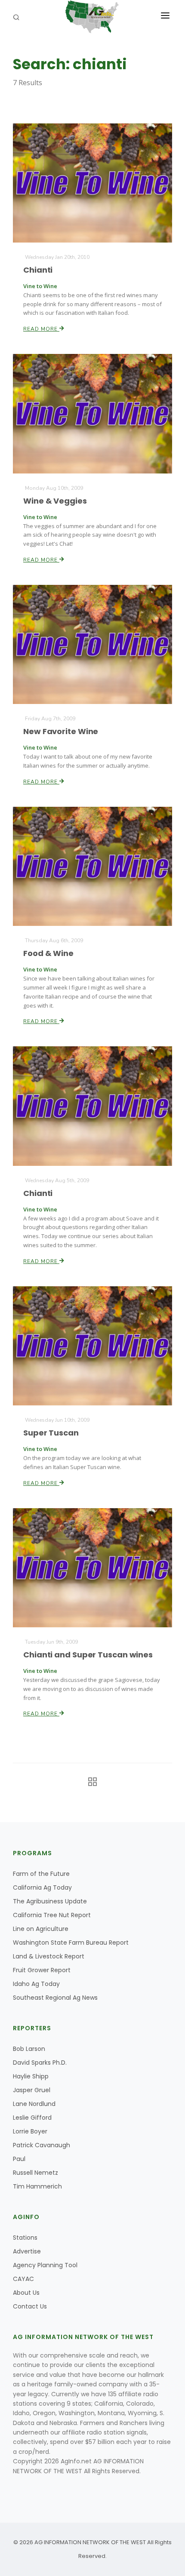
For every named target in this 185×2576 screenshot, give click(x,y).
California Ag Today (42, 1887)
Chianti (38, 270)
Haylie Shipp (31, 2076)
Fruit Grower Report (42, 1970)
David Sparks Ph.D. (40, 2063)
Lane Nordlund (34, 2104)
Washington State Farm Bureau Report (71, 1943)
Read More (41, 329)
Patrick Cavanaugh (42, 2145)
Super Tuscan (51, 1433)
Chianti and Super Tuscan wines (88, 1655)
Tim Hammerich (37, 2186)
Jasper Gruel (32, 2090)
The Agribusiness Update (50, 1901)
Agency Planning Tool (45, 2265)
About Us (26, 2293)
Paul (19, 2159)
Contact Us (30, 2306)
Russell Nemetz (35, 2173)
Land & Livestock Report (49, 1956)
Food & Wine (48, 953)
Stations (25, 2238)
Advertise (27, 2251)
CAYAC (23, 2279)
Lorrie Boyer (30, 2131)
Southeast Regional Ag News (55, 1998)
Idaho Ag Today (36, 1984)
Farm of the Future (41, 1874)
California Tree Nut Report (52, 1915)
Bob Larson (29, 2049)
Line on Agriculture (41, 1929)
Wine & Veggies (55, 501)
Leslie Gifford (32, 2118)
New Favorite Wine (61, 731)
